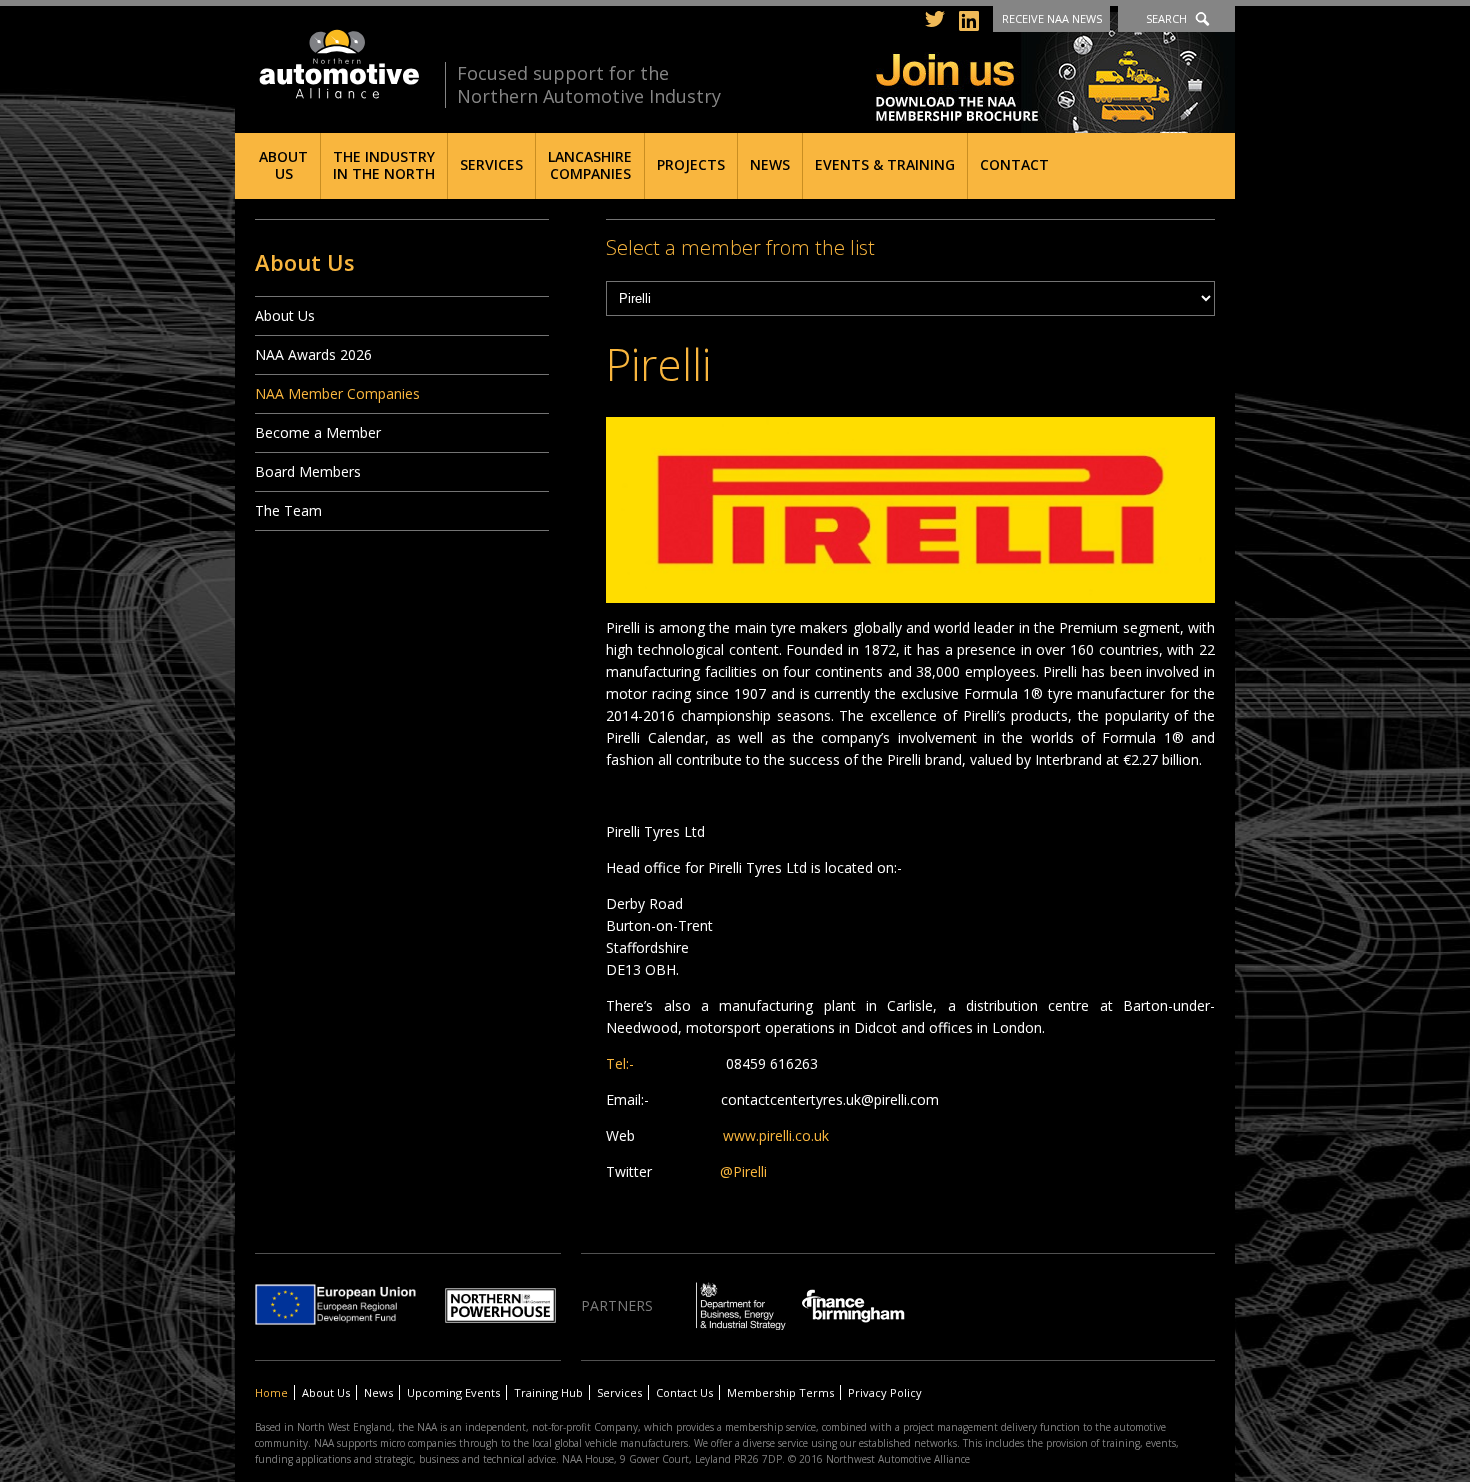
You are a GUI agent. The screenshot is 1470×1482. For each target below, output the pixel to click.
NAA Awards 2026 (313, 354)
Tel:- (620, 1063)
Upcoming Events (453, 1392)
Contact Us (684, 1392)
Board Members (308, 471)
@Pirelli (743, 1171)
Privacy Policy (885, 1392)
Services (491, 164)
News (770, 164)
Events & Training (885, 164)
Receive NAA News (1052, 18)
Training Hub (548, 1392)
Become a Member (318, 432)
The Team (288, 510)
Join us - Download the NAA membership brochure (1055, 72)
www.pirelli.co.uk (776, 1135)
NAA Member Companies (337, 393)
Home (271, 1392)
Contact (1014, 164)
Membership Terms (780, 1392)
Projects (691, 164)
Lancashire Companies (590, 165)
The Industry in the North (384, 165)
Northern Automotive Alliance (337, 64)
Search (1166, 18)
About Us (283, 165)
